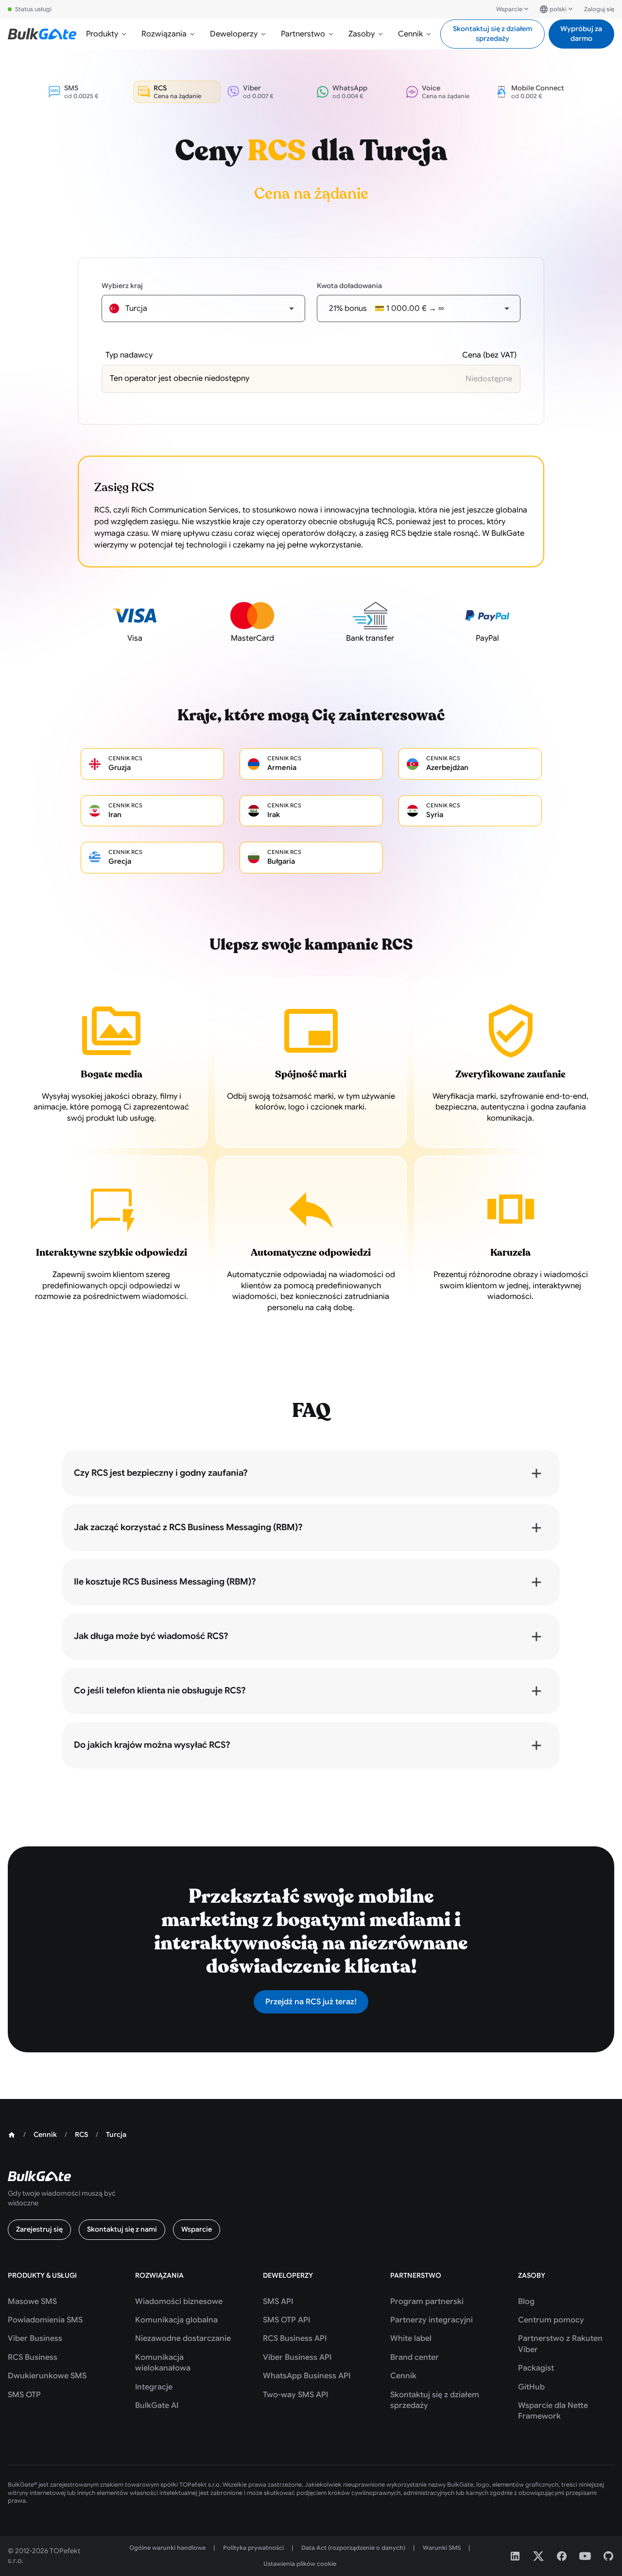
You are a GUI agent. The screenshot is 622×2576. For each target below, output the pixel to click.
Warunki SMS (442, 2548)
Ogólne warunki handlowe (167, 2548)
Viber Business (35, 2338)
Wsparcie (509, 9)
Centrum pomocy (551, 2320)
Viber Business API (297, 2357)
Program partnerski (427, 2302)
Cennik (410, 34)
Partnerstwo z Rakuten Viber (560, 2344)
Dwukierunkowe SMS (47, 2376)
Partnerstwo (303, 34)
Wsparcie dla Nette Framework (553, 2411)
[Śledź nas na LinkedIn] (515, 2556)
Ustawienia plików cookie (300, 2564)
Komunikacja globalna (176, 2320)
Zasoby (362, 34)
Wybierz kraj (122, 286)
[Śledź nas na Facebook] (562, 2556)
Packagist (536, 2368)
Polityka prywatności (253, 2548)
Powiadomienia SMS (45, 2320)
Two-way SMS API (295, 2395)
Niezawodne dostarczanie (183, 2338)
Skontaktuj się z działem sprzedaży (492, 34)
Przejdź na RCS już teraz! (311, 2002)
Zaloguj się (599, 9)
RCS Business (33, 2357)
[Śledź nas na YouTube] (585, 2556)
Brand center (415, 2357)
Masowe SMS (32, 2302)
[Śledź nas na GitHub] (608, 2556)
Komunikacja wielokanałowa (163, 2363)
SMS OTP (24, 2395)
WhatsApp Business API (307, 2376)
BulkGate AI (157, 2405)
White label (411, 2338)
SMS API (278, 2302)
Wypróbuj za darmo (581, 34)
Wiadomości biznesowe (179, 2302)
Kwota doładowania (349, 286)
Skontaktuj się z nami (122, 2229)
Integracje (154, 2387)
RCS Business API (295, 2338)
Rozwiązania (164, 34)
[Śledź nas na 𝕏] (538, 2556)
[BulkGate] (42, 34)
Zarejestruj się (39, 2229)
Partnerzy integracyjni (432, 2320)
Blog (526, 2302)
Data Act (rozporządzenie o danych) (353, 2548)
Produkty (102, 34)
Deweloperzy (234, 34)
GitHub (531, 2387)
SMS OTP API (286, 2320)
